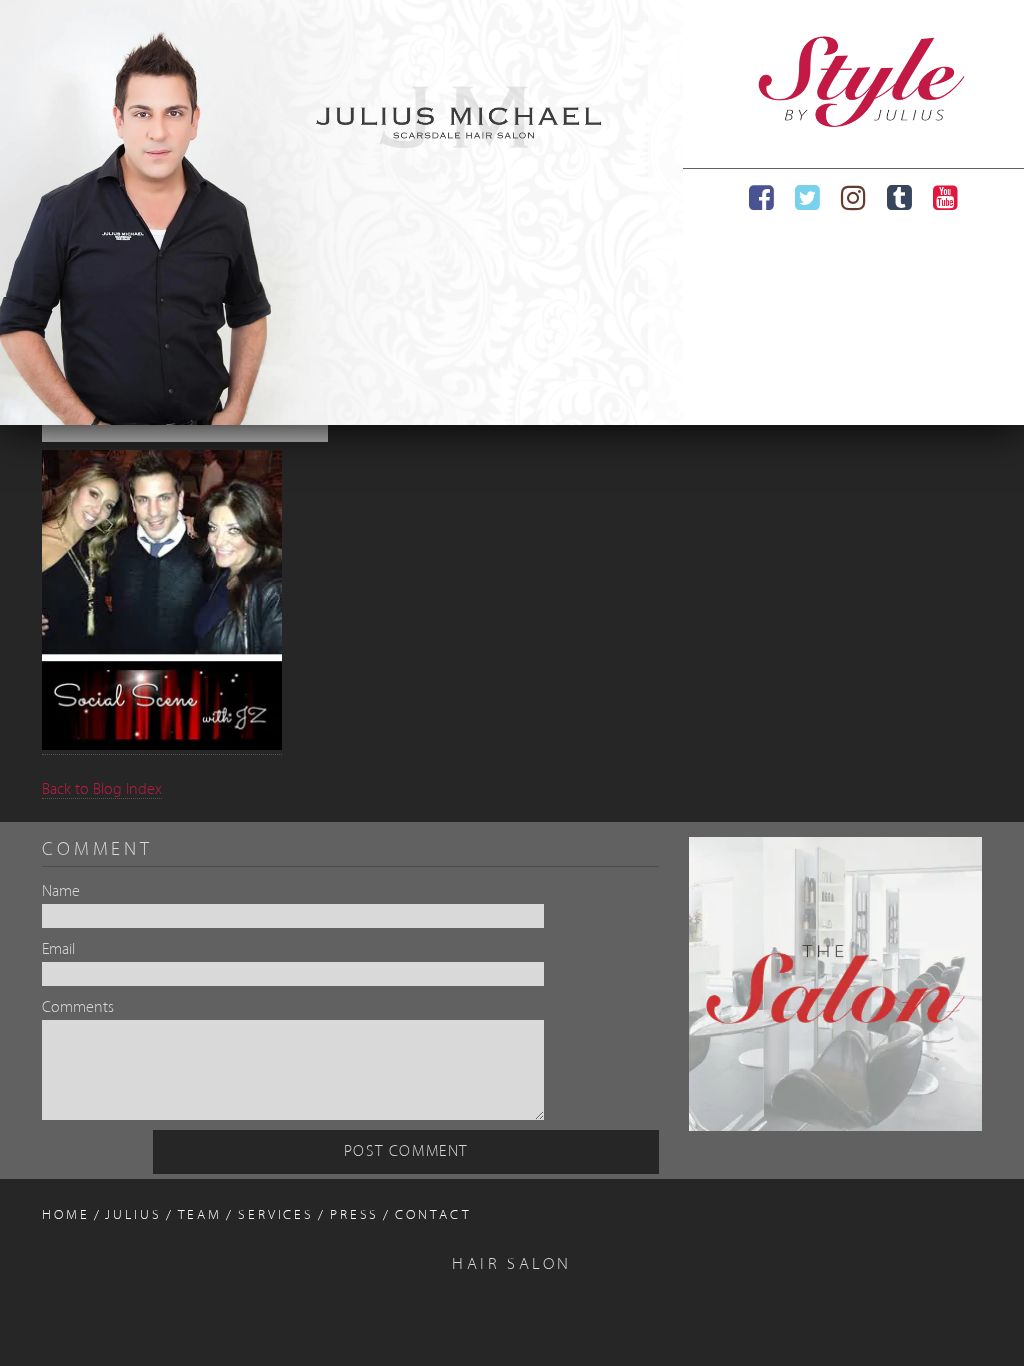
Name (61, 892)
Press (354, 1215)
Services (276, 1215)
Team (200, 1215)
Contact (433, 1215)
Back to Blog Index (102, 790)
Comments (78, 1008)
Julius (133, 1215)
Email (58, 950)
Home (66, 1215)
